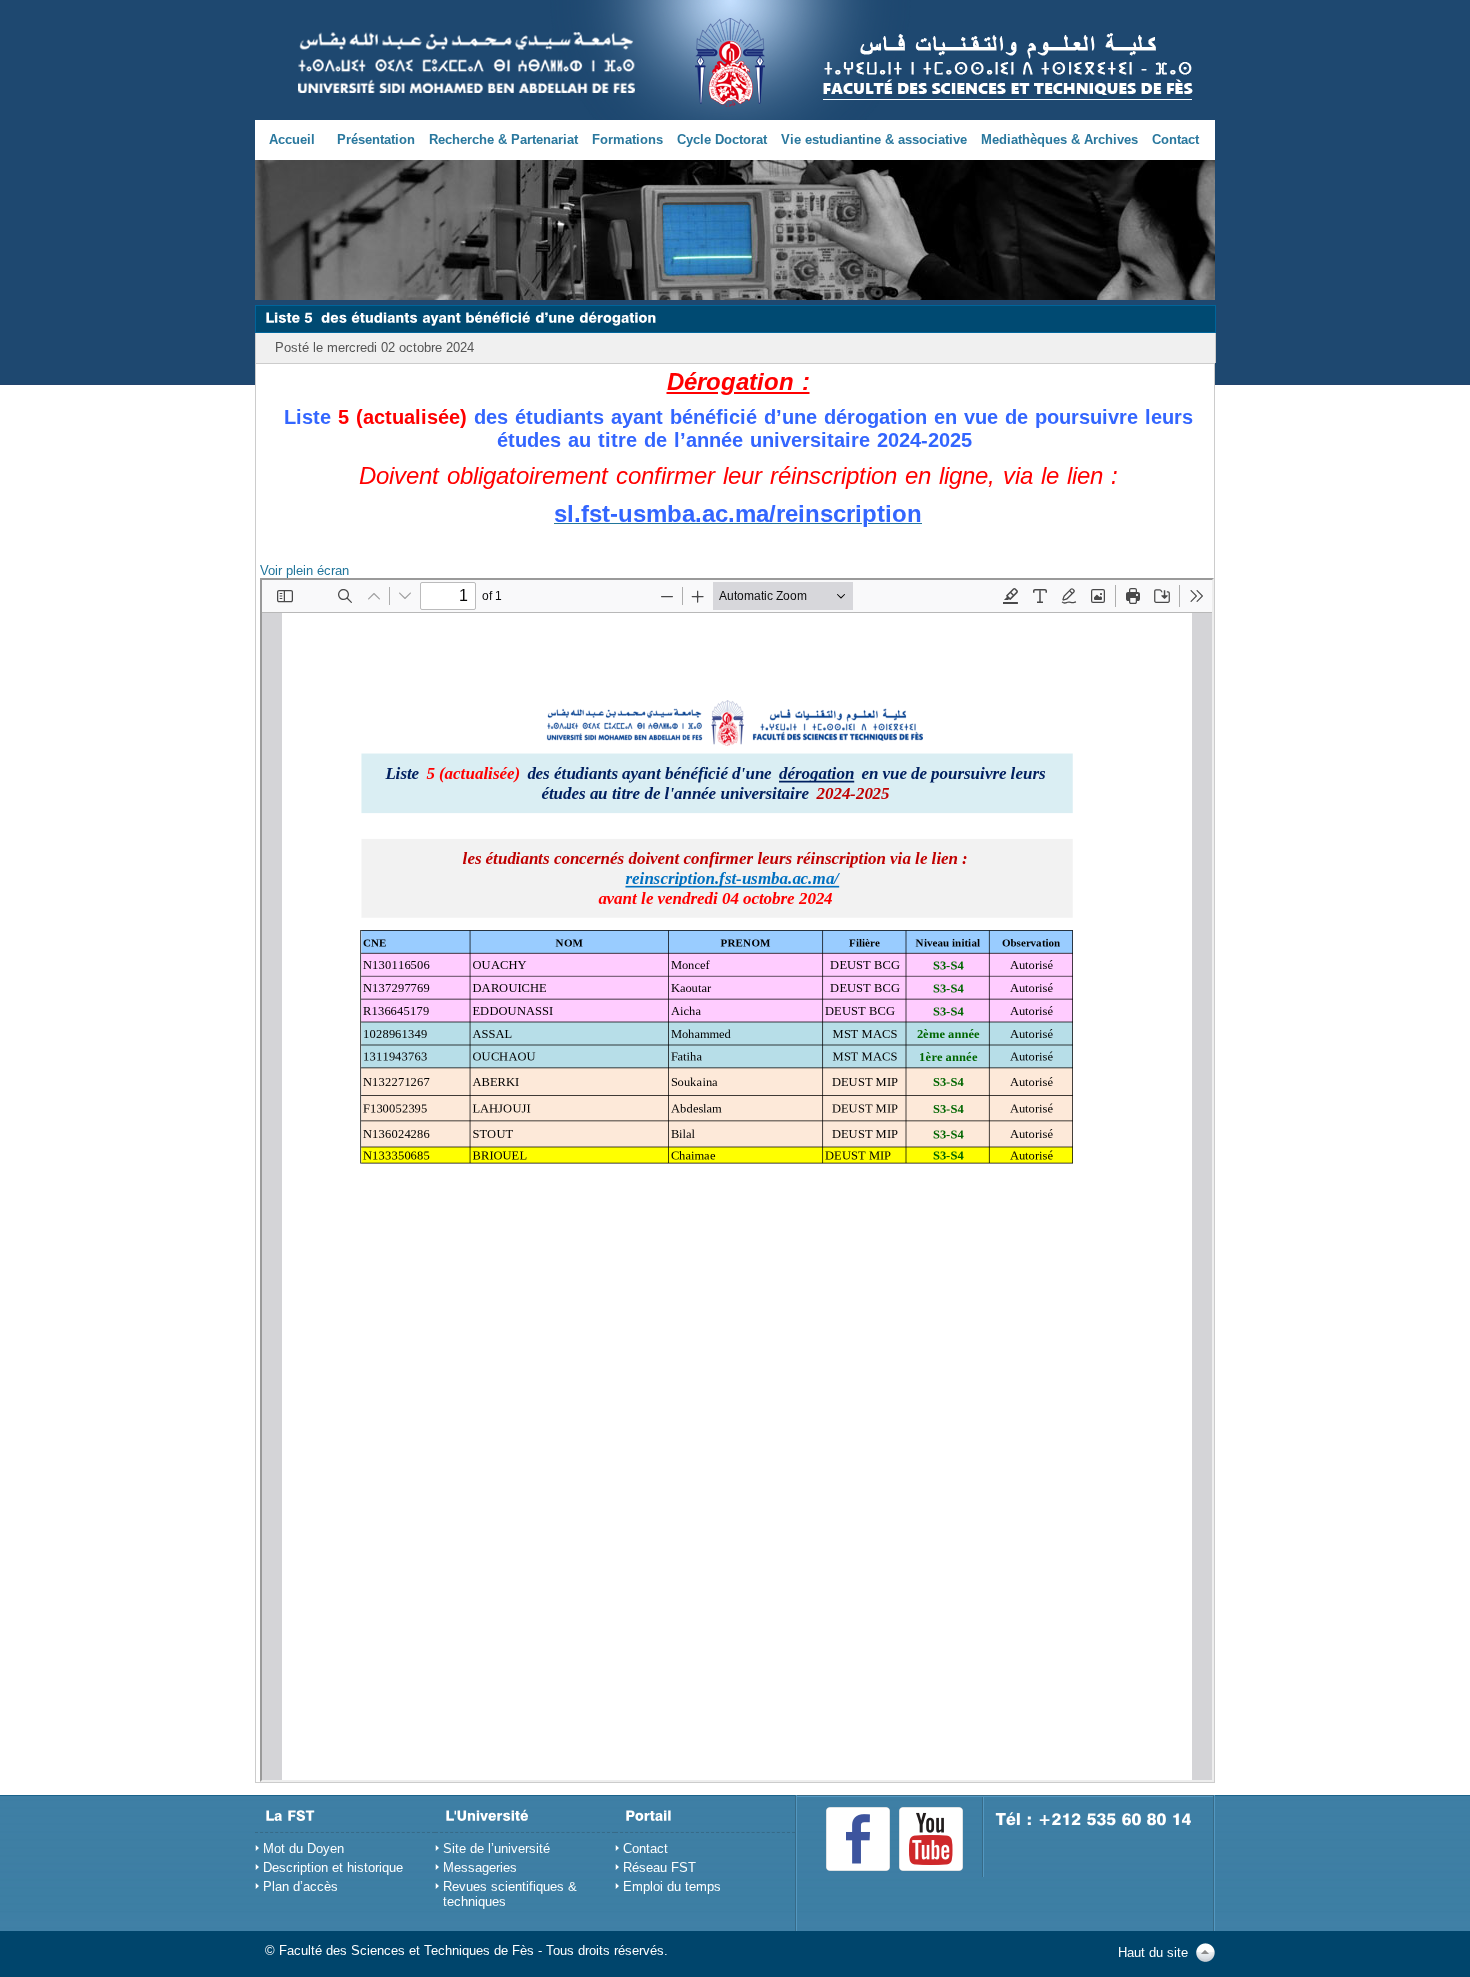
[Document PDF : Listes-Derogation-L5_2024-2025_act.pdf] (737, 1180)
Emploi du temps (672, 1886)
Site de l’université (496, 1848)
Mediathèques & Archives (1059, 139)
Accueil (292, 139)
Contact (1175, 139)
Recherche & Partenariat (503, 139)
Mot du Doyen (303, 1848)
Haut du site (1153, 1952)
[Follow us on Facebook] (858, 1839)
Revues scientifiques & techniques (510, 1894)
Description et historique (333, 1867)
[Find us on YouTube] (931, 1839)
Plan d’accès (300, 1886)
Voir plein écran (304, 570)
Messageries (480, 1867)
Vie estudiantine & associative (874, 139)
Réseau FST (659, 1867)
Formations (627, 139)
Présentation (376, 139)
